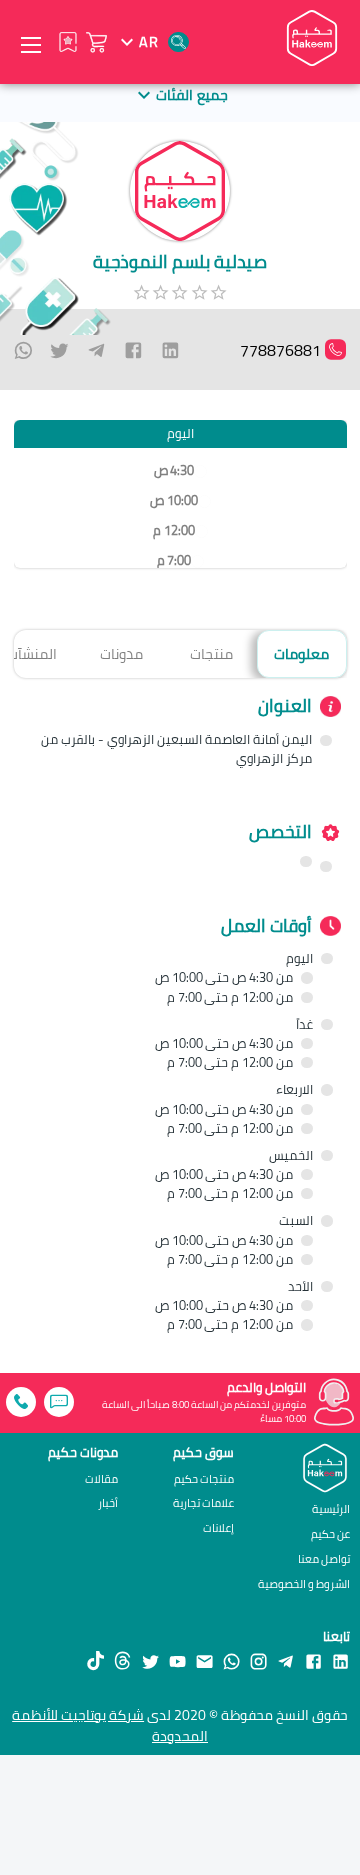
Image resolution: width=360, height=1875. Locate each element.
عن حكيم (330, 1533)
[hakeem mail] (204, 1661)
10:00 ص (174, 500)
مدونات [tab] (121, 653)
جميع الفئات (191, 94)
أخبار (108, 1503)
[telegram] (96, 350)
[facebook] (133, 350)
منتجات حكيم (204, 1479)
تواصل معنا (324, 1558)
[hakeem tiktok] (95, 1661)
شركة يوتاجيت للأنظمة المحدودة (110, 1725)
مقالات (101, 1479)
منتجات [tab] (211, 653)
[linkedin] (170, 350)
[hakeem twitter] (150, 1661)
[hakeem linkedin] (340, 1661)
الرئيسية (331, 1508)
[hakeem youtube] (177, 1661)
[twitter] (59, 350)
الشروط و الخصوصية (304, 1583)
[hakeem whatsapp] (231, 1661)
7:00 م (173, 560)
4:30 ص (173, 470)
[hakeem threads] (122, 1661)
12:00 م (174, 530)
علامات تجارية (203, 1503)
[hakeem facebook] (313, 1661)
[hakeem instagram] (258, 1661)
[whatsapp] (23, 350)
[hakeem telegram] (285, 1661)
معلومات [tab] (301, 653)
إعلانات (218, 1528)
